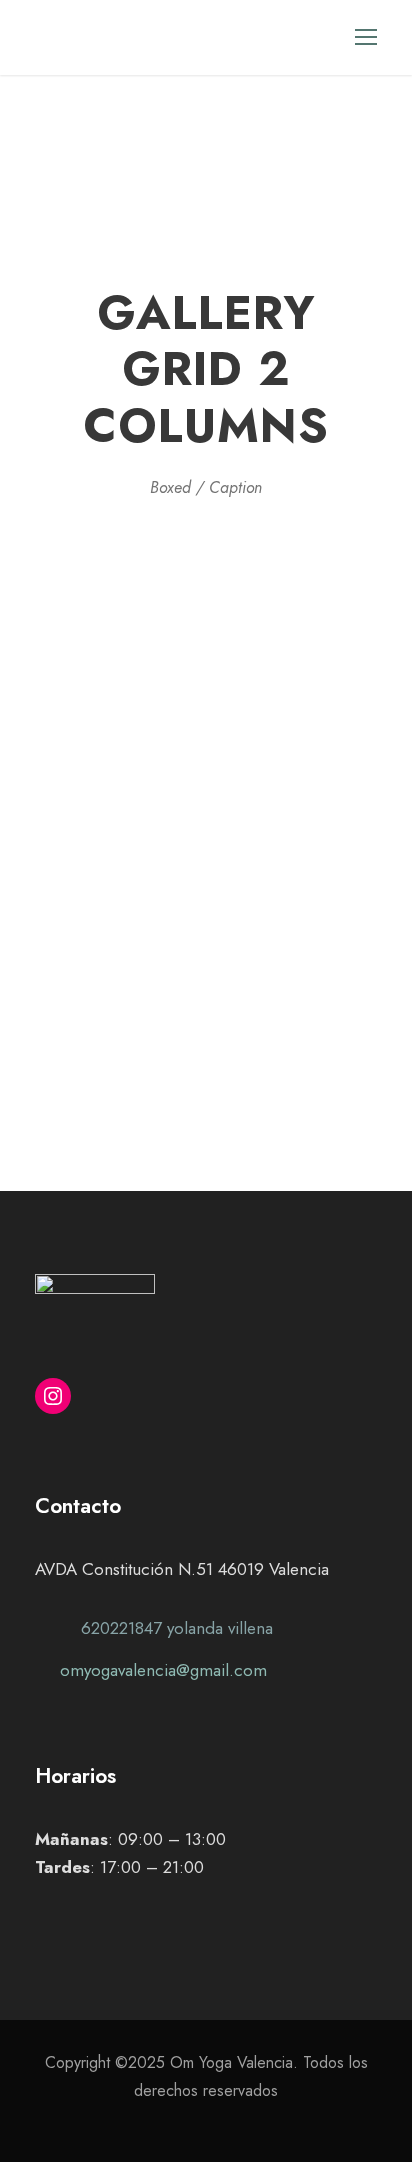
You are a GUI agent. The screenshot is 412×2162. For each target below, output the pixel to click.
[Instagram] (53, 1396)
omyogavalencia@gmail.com (163, 1670)
